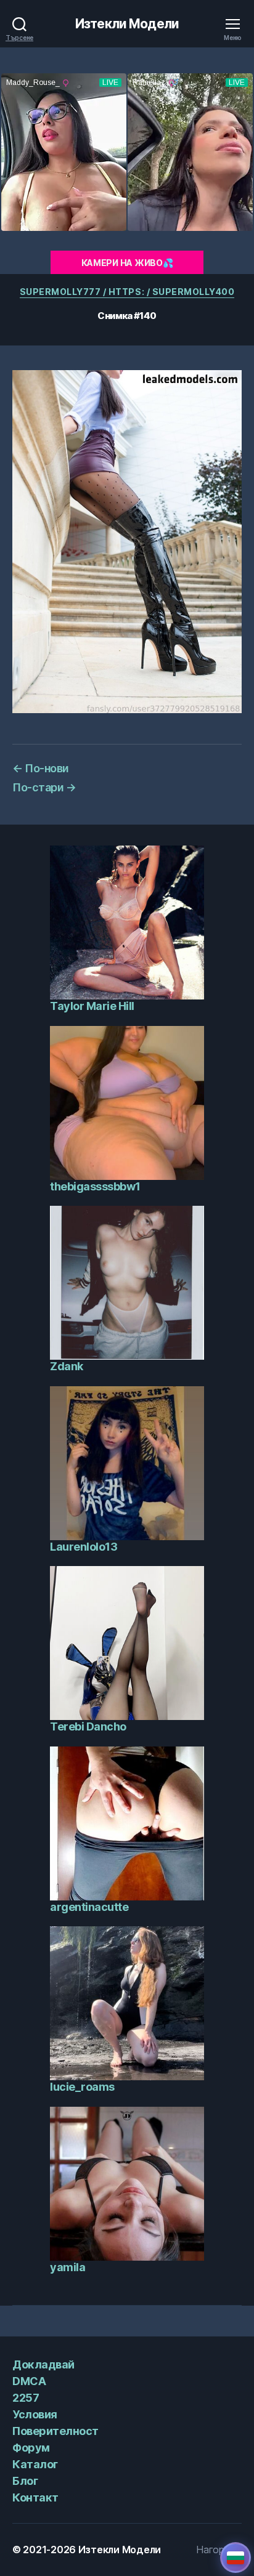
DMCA (29, 2381)
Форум (31, 2448)
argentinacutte (89, 1907)
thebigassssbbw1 (95, 1186)
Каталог (35, 2464)
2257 (26, 2398)
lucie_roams (82, 2087)
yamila (68, 2267)
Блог (25, 2481)
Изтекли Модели (127, 24)
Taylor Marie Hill (92, 1006)
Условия (35, 2414)
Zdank (67, 1366)
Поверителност (55, 2431)
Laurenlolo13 (84, 1547)
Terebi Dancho (88, 1726)
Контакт (35, 2497)
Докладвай (43, 2364)
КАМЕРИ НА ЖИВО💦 (127, 263)
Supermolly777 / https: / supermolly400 (127, 292)
